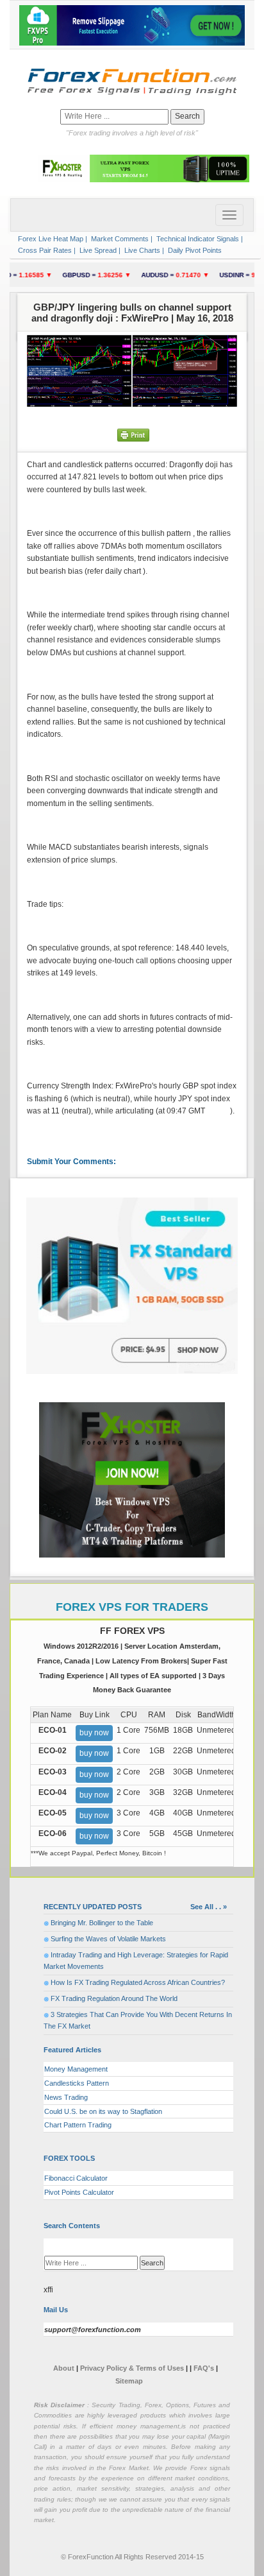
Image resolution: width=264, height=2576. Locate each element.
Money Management (76, 2069)
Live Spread (97, 250)
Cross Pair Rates (44, 250)
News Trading (66, 2097)
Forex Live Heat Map (50, 239)
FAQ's (204, 2368)
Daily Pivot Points (194, 250)
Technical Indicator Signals (197, 239)
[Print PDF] (133, 434)
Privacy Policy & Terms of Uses (133, 2368)
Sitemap (129, 2381)
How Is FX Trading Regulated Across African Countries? (138, 1982)
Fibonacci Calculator (76, 2178)
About (64, 2368)
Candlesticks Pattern (77, 2083)
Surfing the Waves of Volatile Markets (108, 1939)
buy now (94, 1733)
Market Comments (119, 239)
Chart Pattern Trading (78, 2125)
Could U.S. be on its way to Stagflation (103, 2111)
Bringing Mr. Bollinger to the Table (102, 1923)
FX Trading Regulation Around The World (114, 1998)
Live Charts (141, 250)
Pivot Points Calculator (79, 2192)
